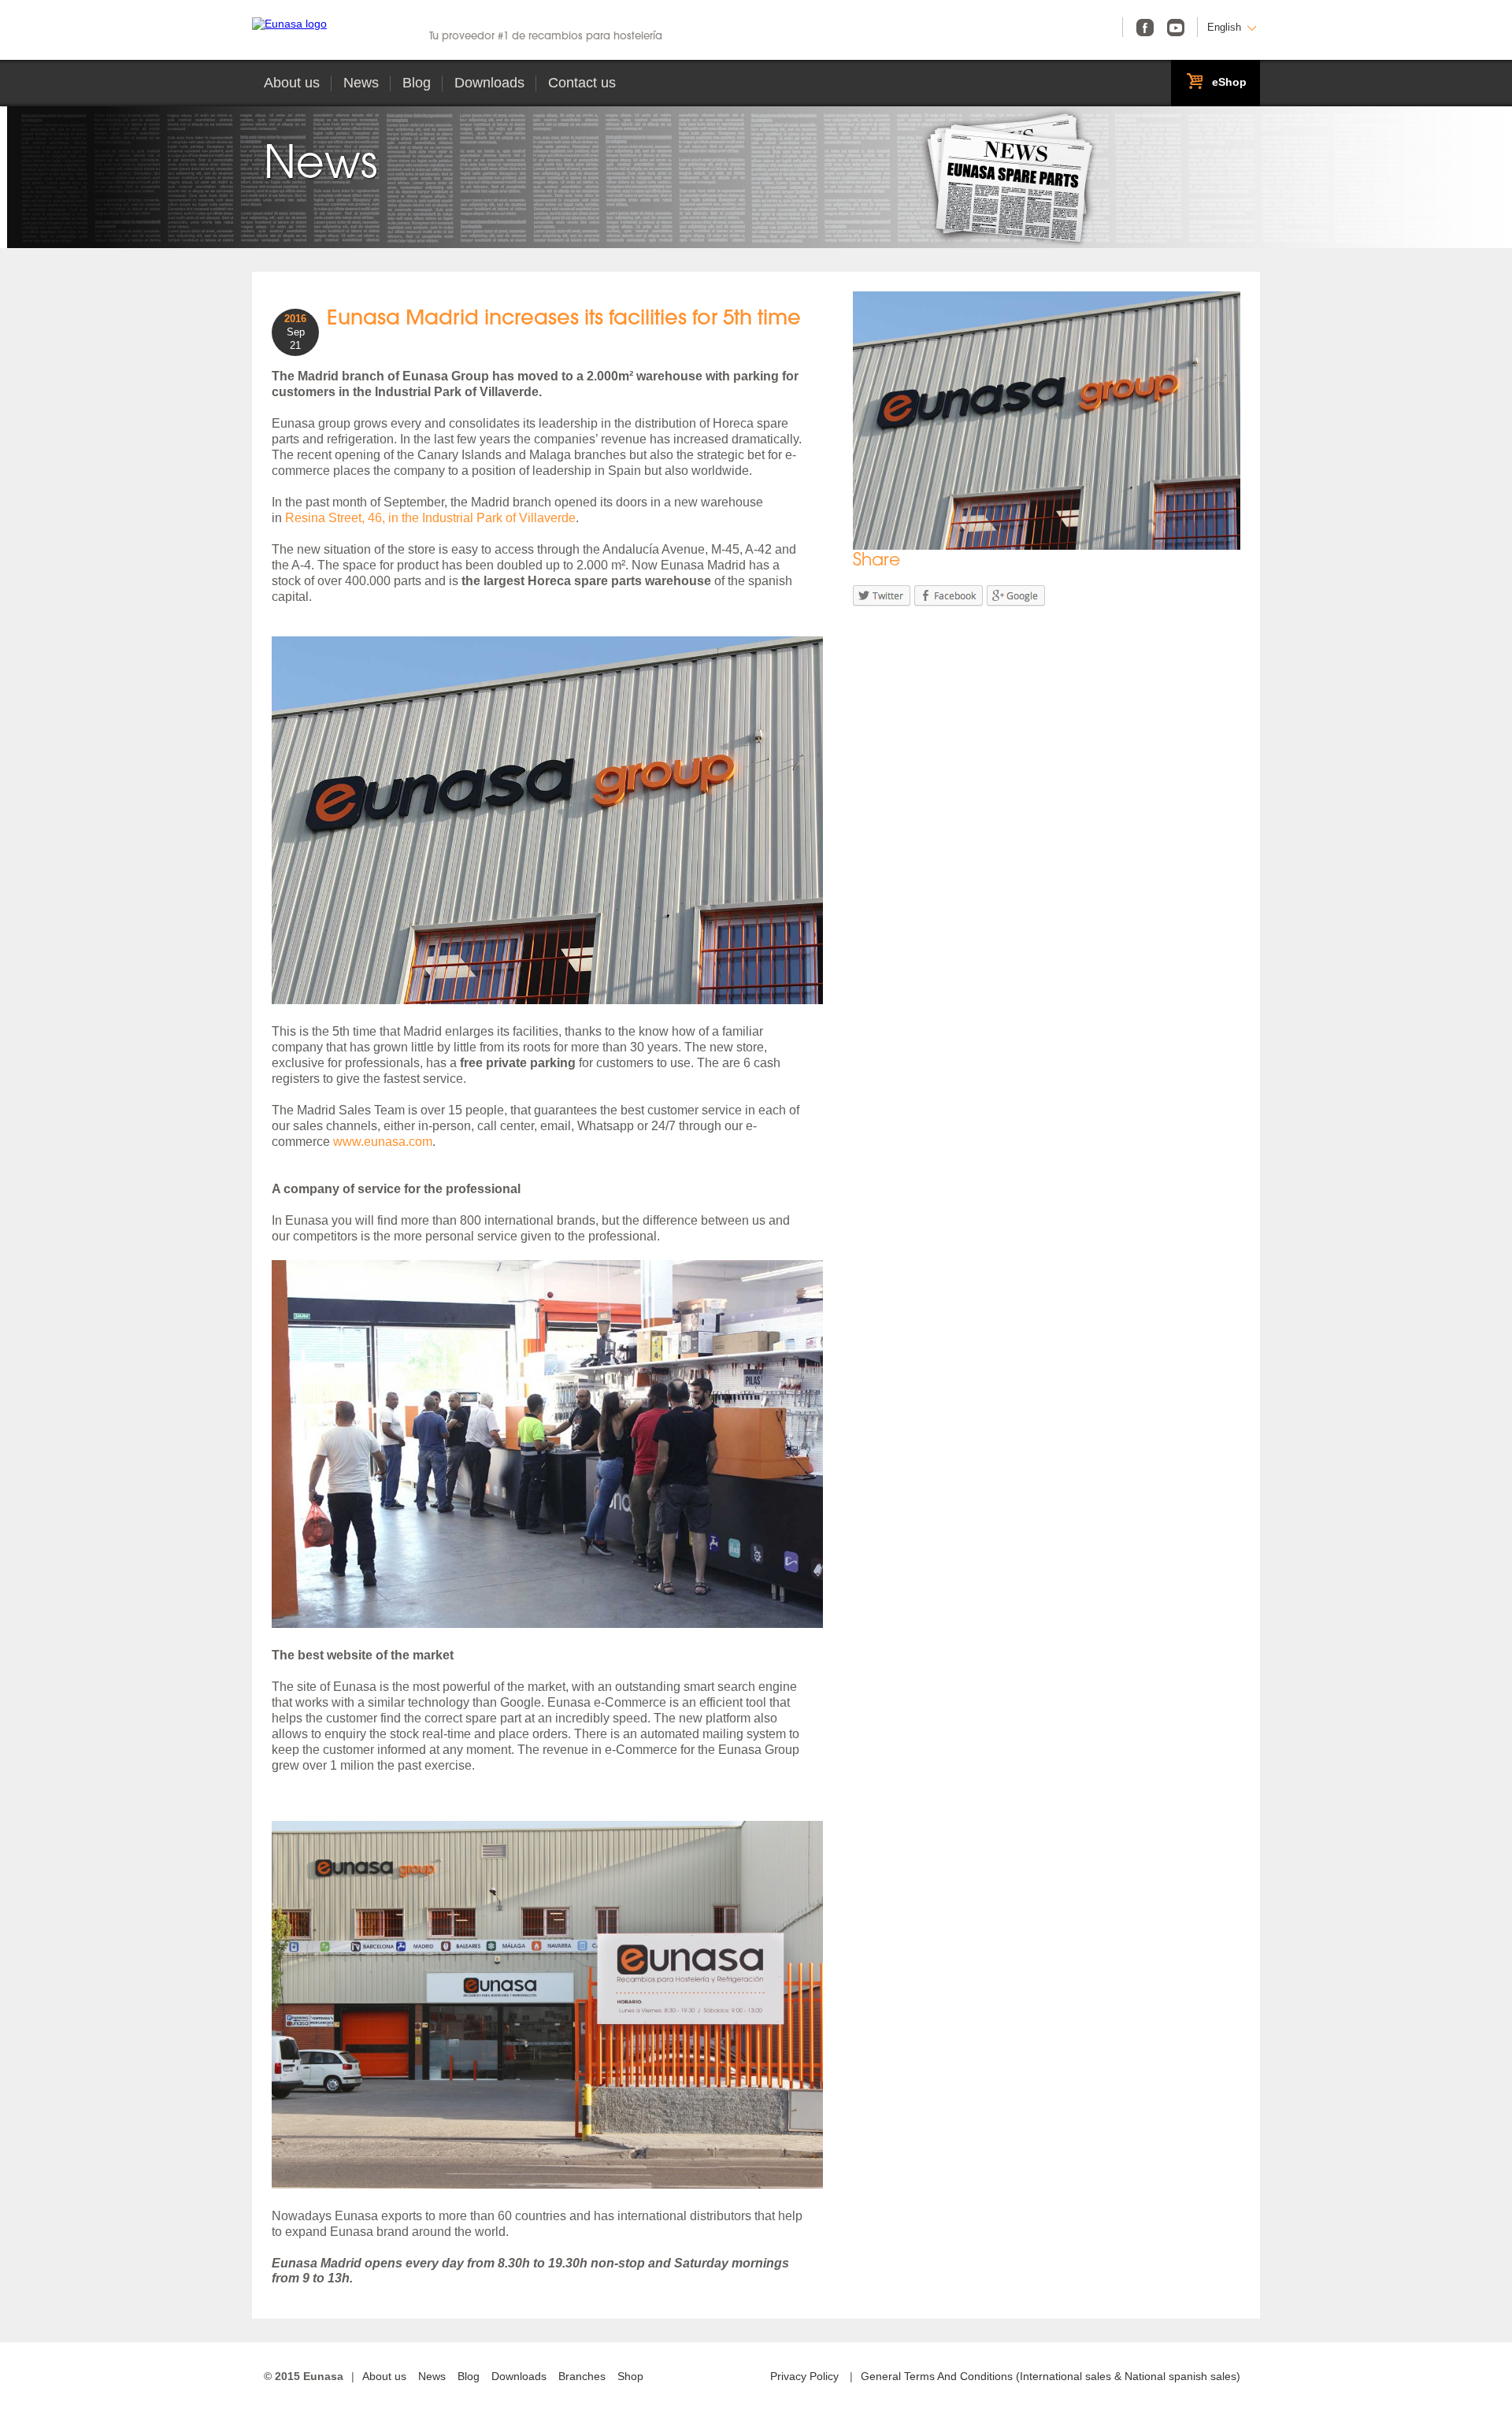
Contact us (582, 83)
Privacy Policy (804, 2376)
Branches (582, 2376)
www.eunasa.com (383, 1142)
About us (292, 83)
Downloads (489, 83)
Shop (630, 2376)
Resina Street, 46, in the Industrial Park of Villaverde (430, 518)
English (1224, 27)
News (361, 83)
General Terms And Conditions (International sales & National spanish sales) (1051, 2376)
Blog (417, 83)
